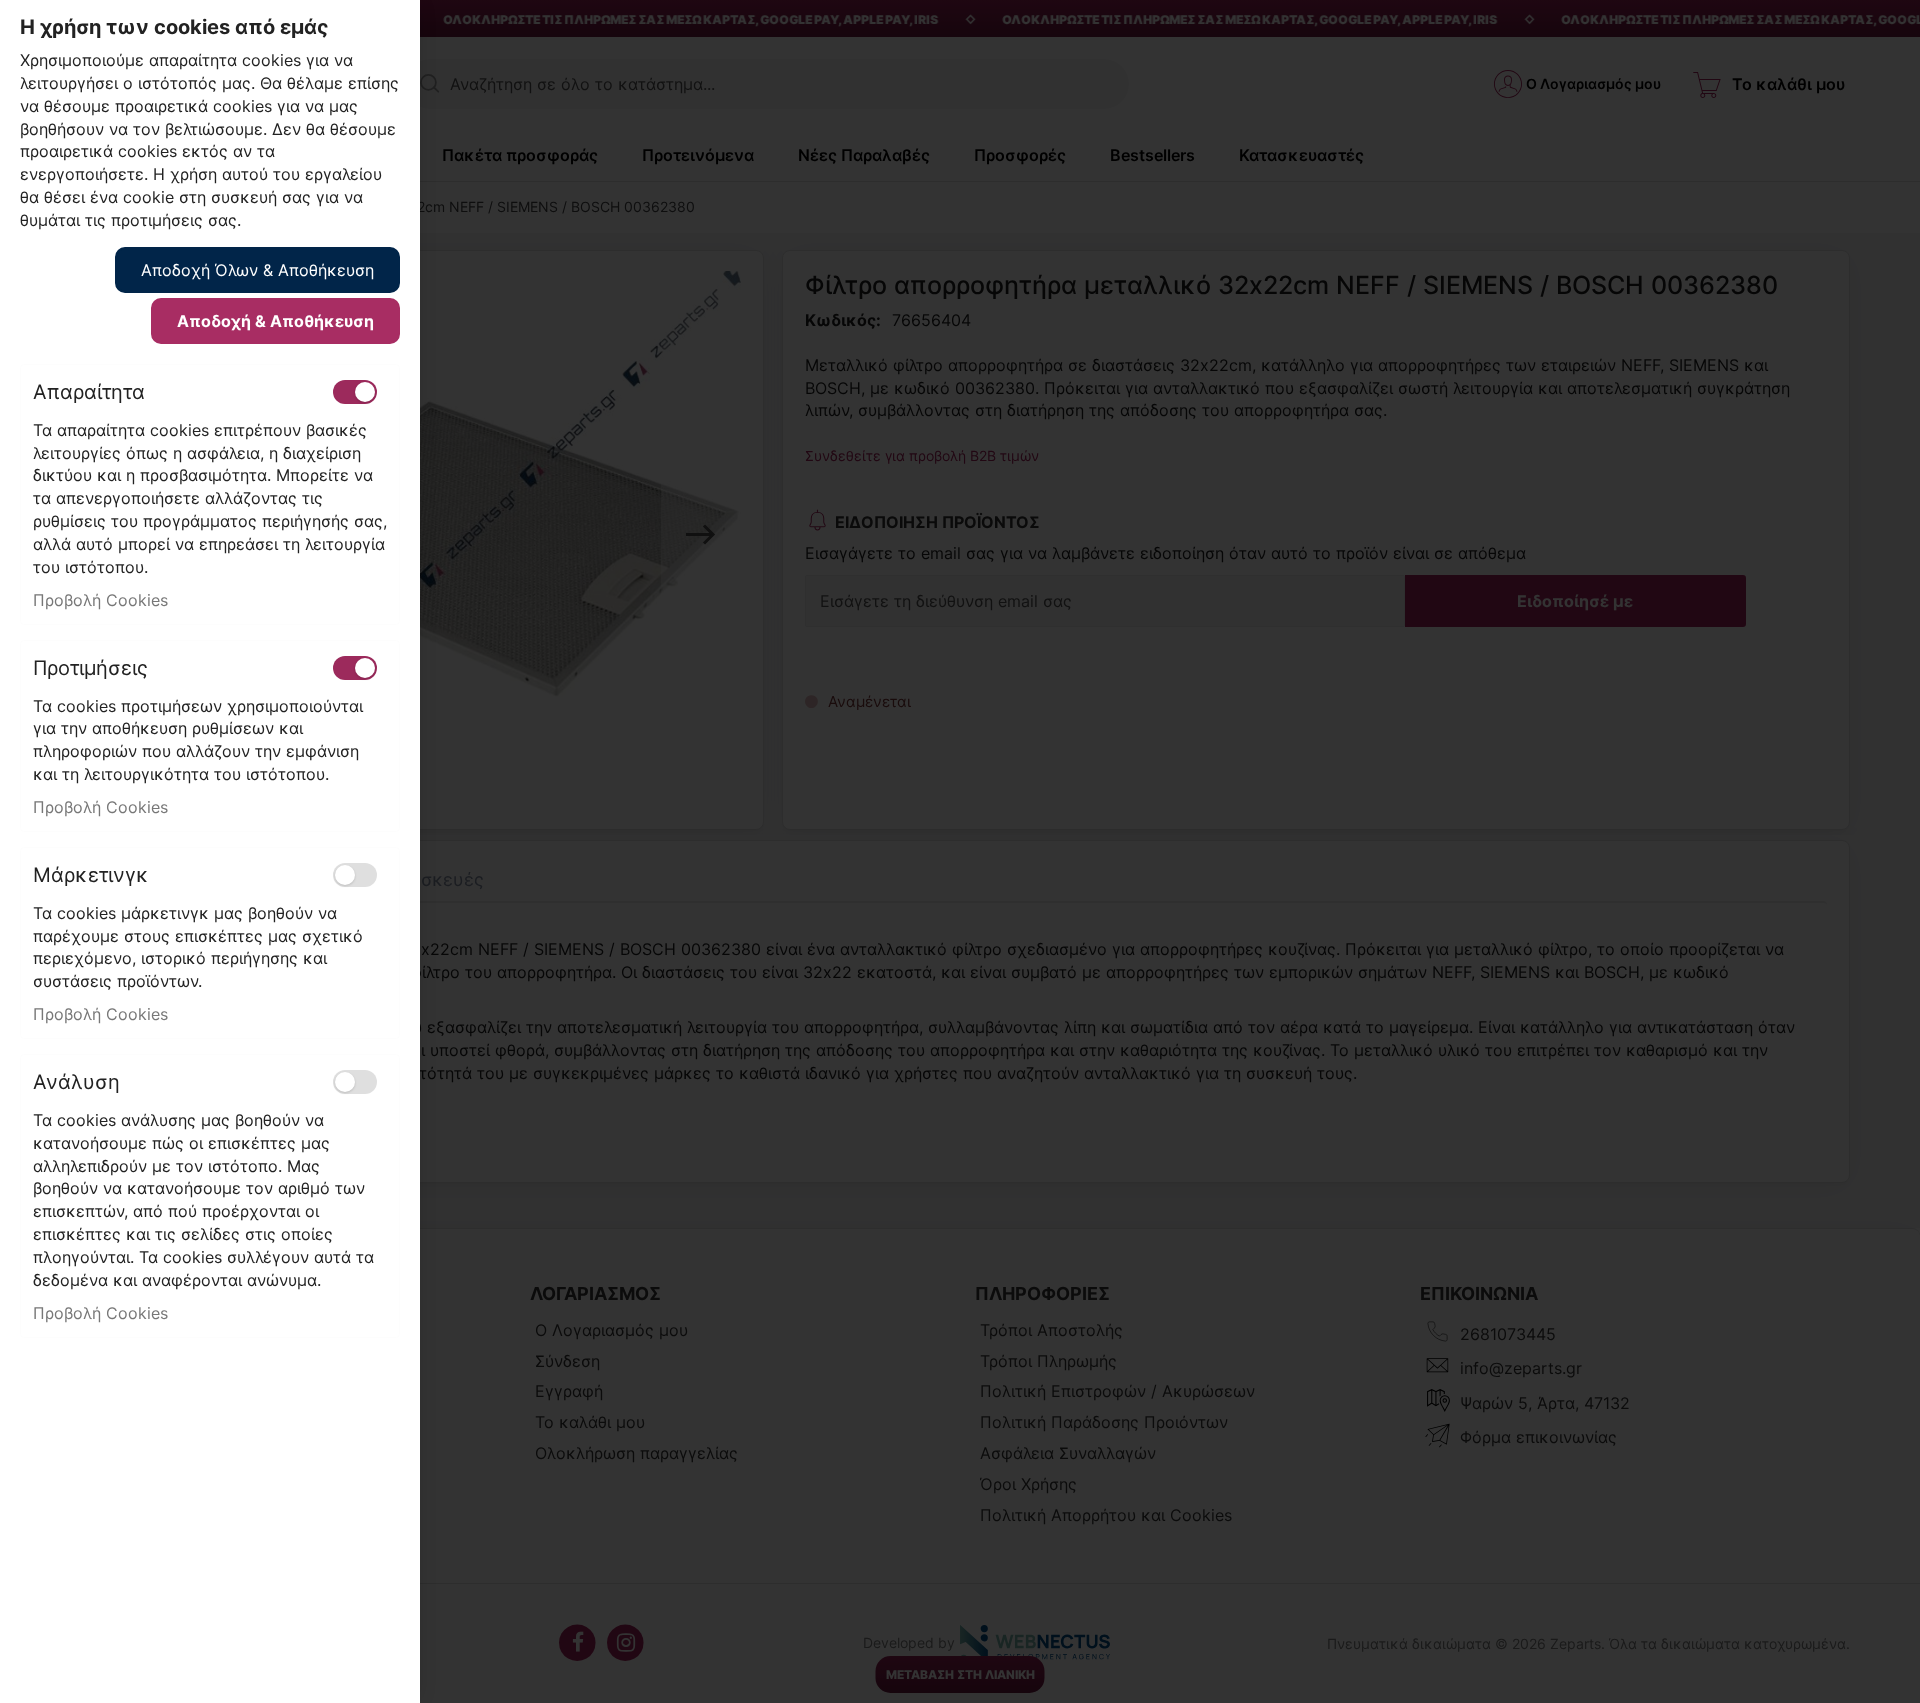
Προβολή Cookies (100, 600)
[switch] (355, 392)
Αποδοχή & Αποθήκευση (275, 321)
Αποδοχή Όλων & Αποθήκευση (257, 270)
